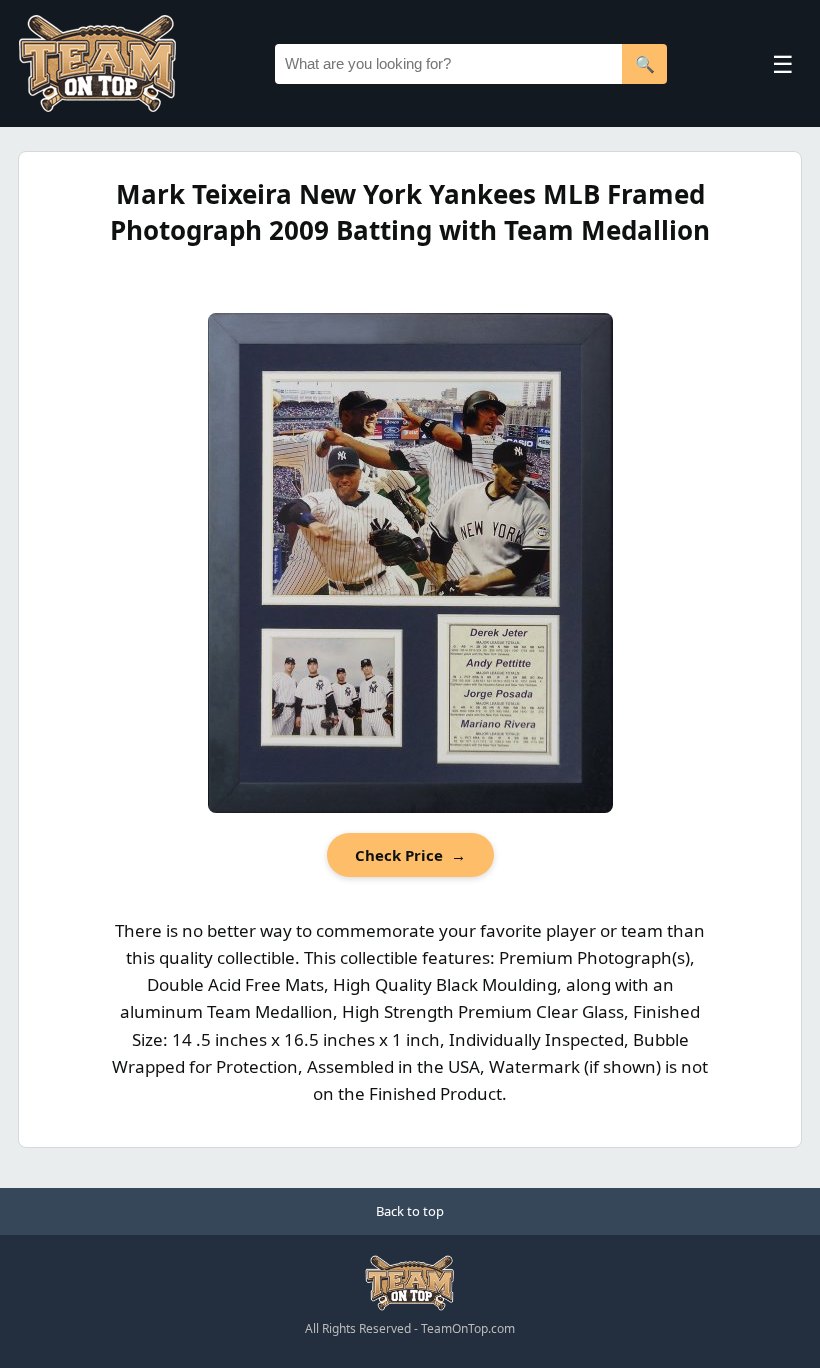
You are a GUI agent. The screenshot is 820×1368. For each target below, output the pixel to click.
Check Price (410, 855)
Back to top (410, 1211)
